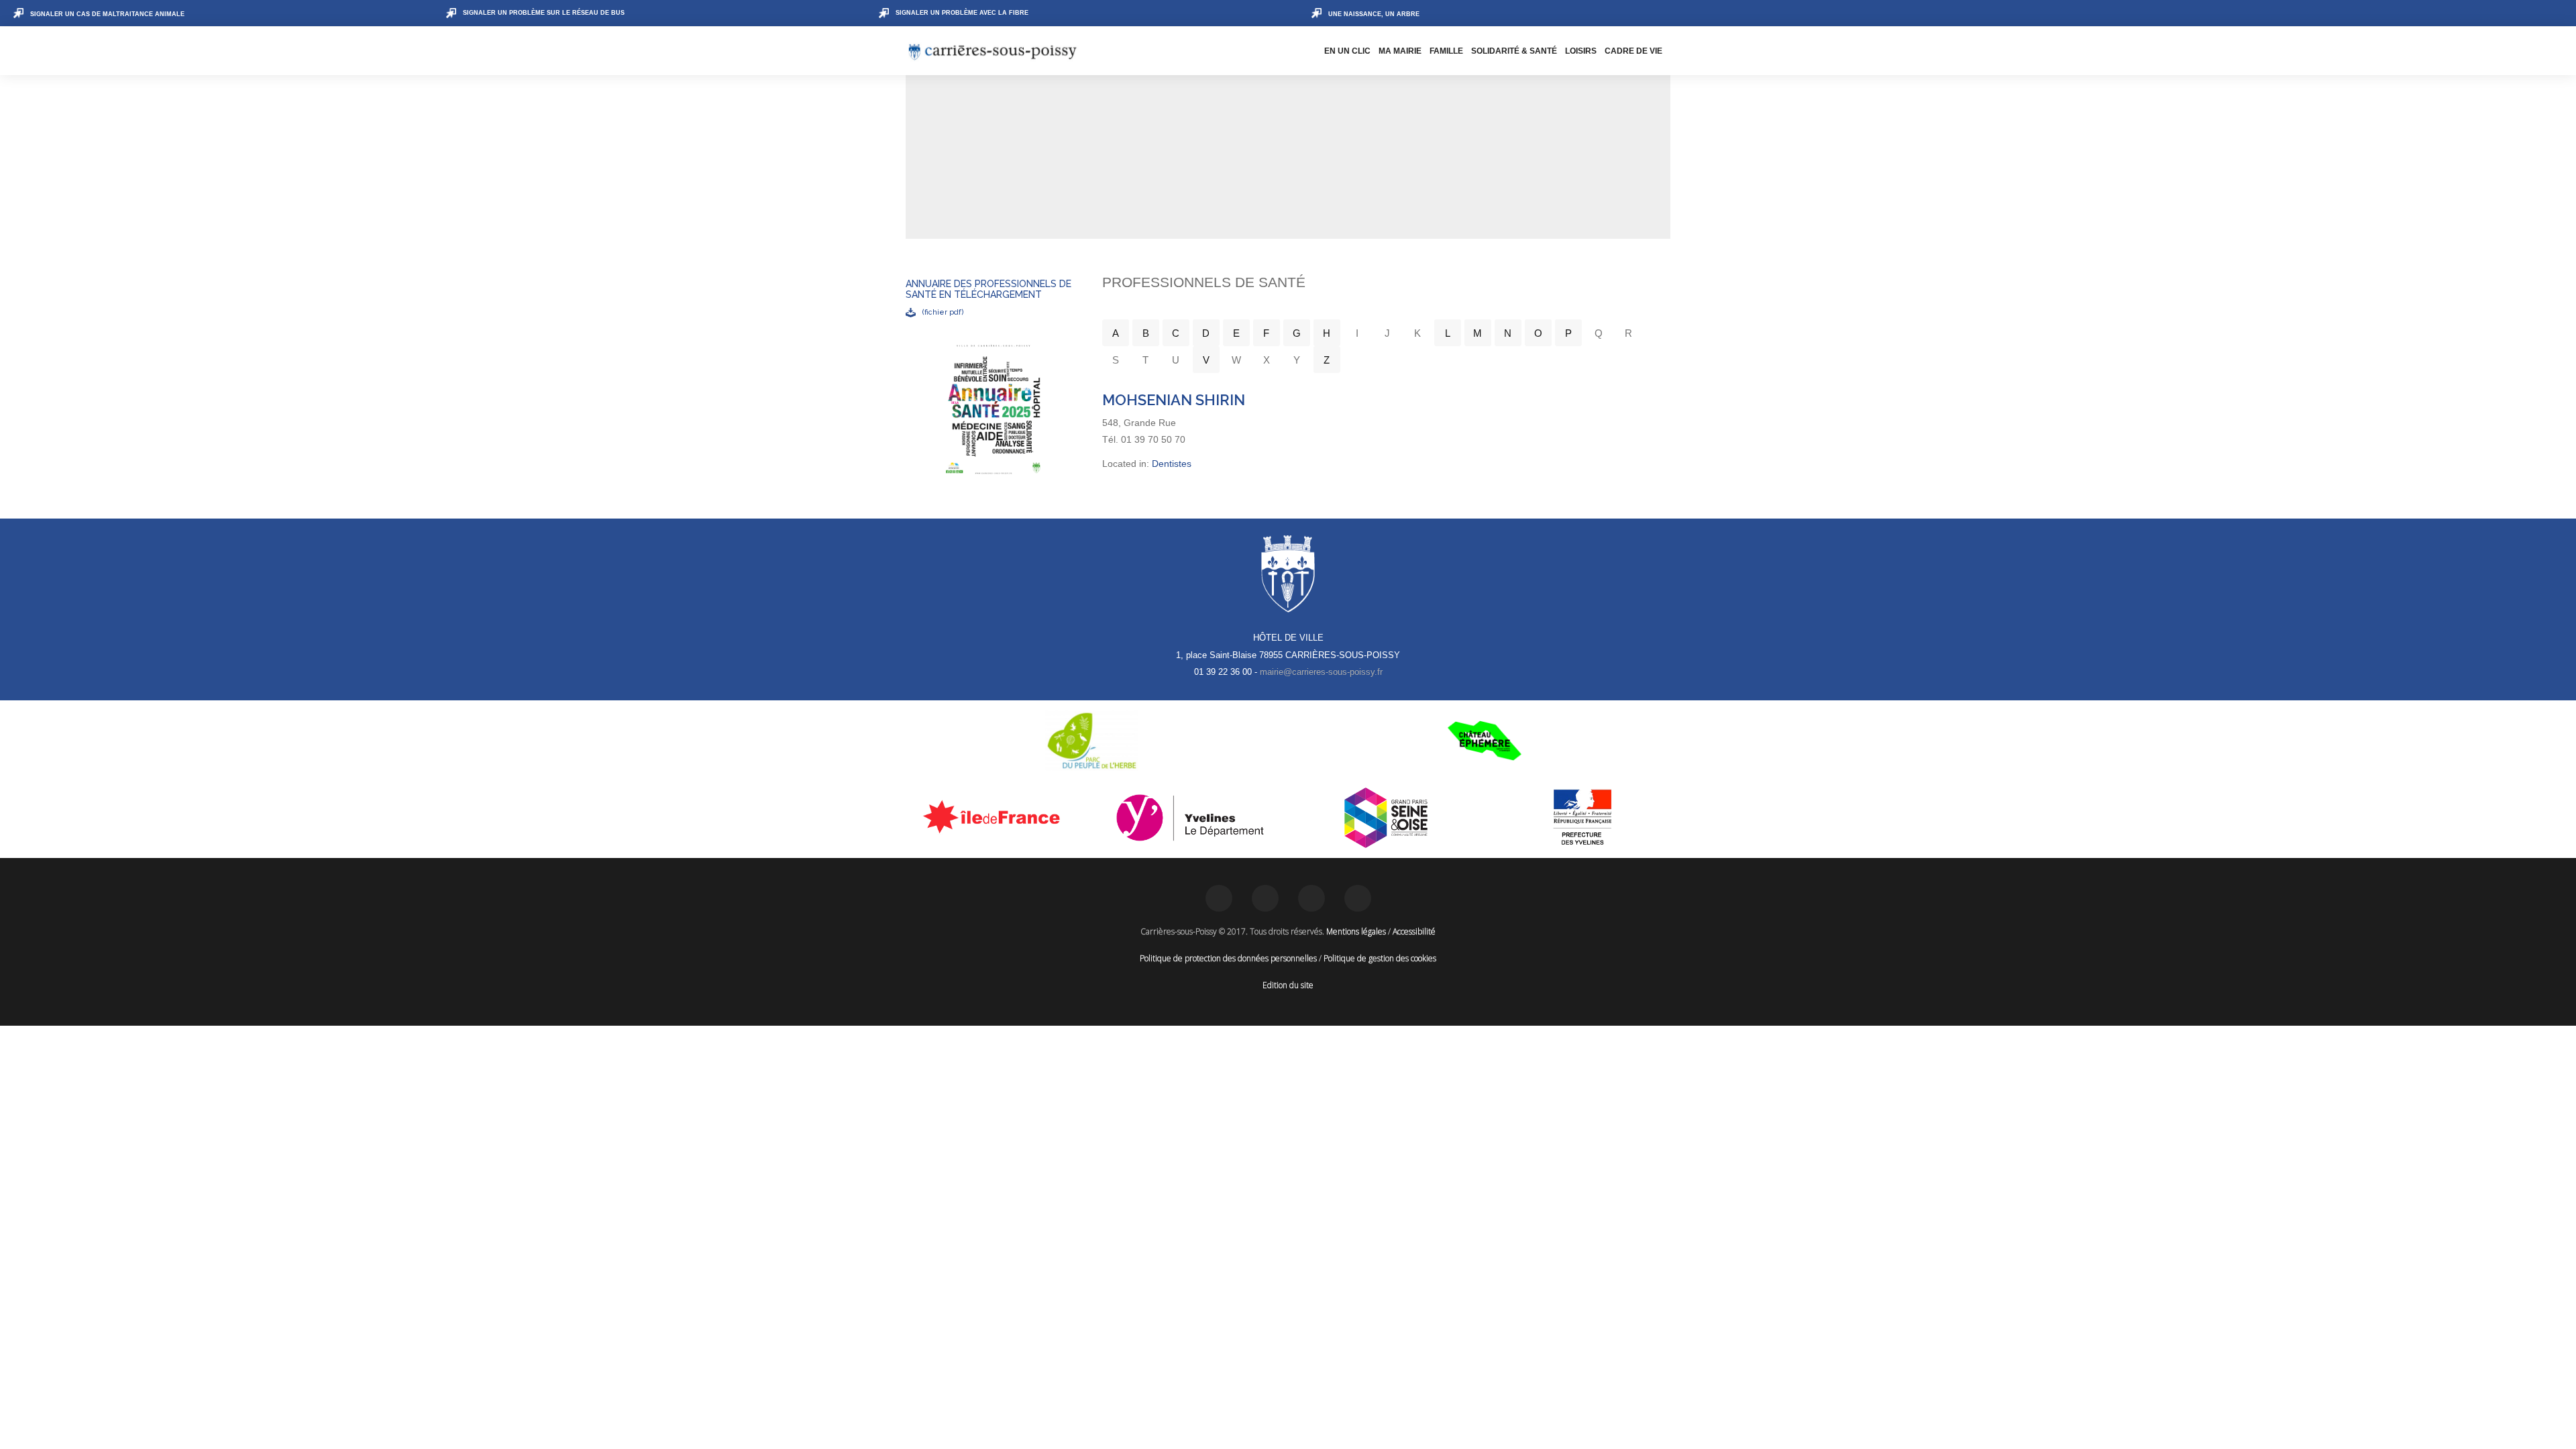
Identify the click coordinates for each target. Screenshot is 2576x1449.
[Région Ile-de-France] (994, 816)
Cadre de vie (1633, 51)
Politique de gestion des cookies (1380, 958)
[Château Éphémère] (1484, 741)
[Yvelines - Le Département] (1190, 818)
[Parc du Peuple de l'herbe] (1092, 741)
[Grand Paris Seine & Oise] (1386, 818)
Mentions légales (1356, 931)
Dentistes (1172, 464)
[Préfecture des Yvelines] (1583, 818)
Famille (1446, 51)
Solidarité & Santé (1514, 51)
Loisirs (1581, 51)
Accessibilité (1414, 931)
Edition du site (1288, 985)
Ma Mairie (1400, 51)
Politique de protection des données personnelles (1228, 958)
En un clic (1347, 51)
